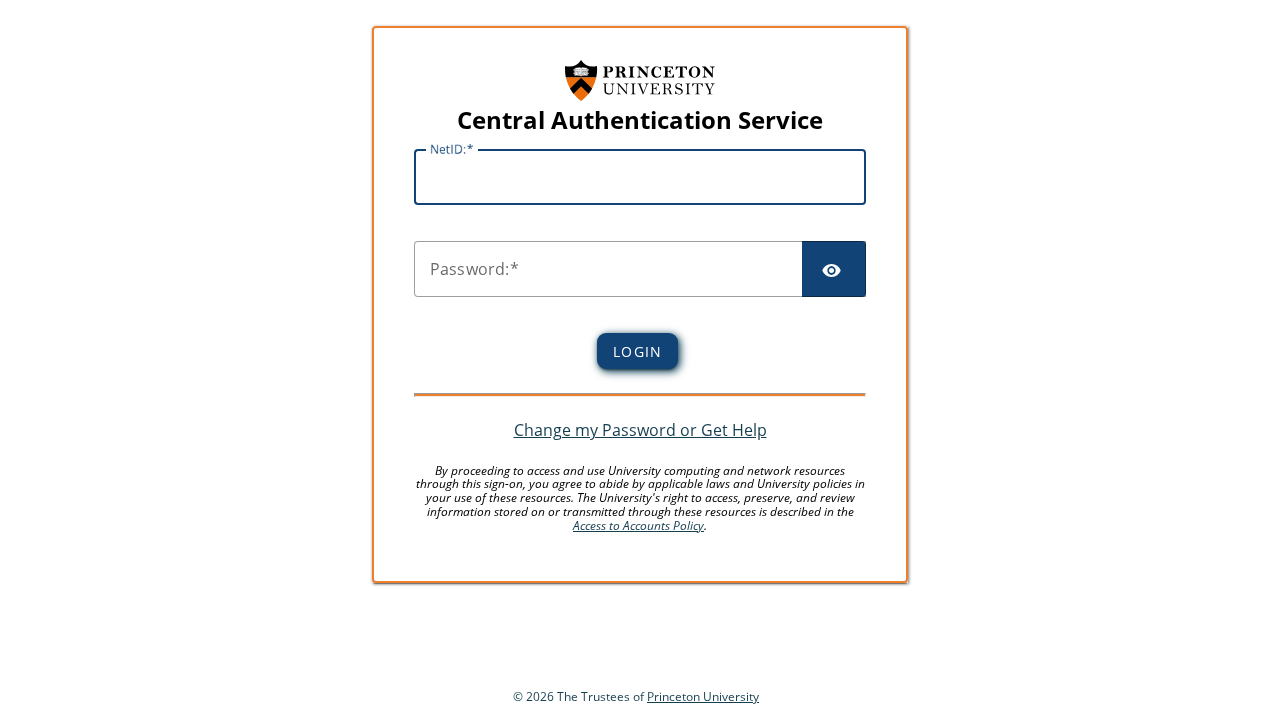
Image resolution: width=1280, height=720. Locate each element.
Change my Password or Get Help (640, 430)
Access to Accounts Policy (638, 525)
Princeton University (703, 696)
